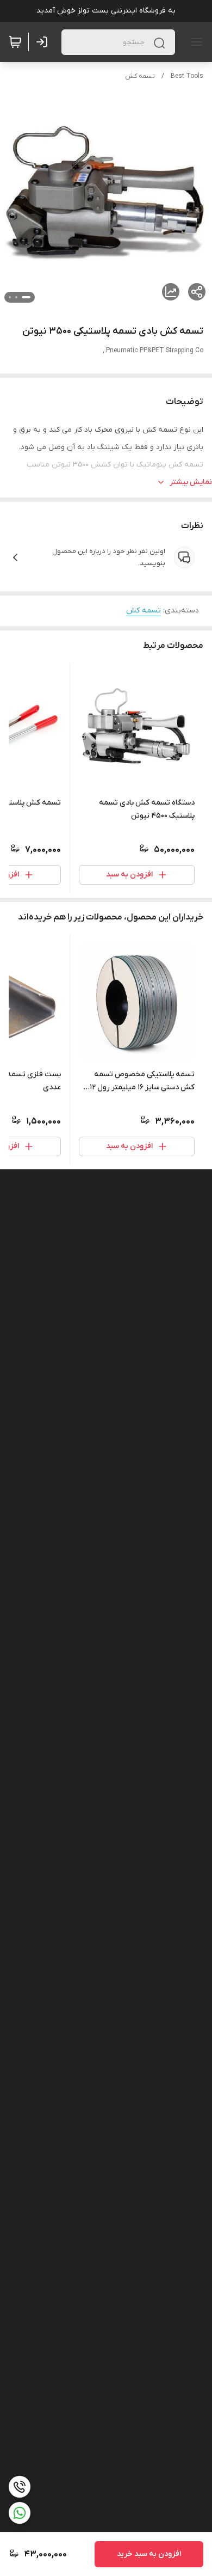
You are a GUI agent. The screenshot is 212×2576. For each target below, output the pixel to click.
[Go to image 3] (10, 297)
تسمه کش (140, 76)
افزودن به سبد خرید (149, 2554)
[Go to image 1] (26, 297)
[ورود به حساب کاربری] (44, 42)
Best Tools (187, 76)
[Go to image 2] (16, 297)
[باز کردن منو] (195, 42)
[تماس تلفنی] (20, 2487)
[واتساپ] (20, 2513)
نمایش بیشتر (191, 482)
